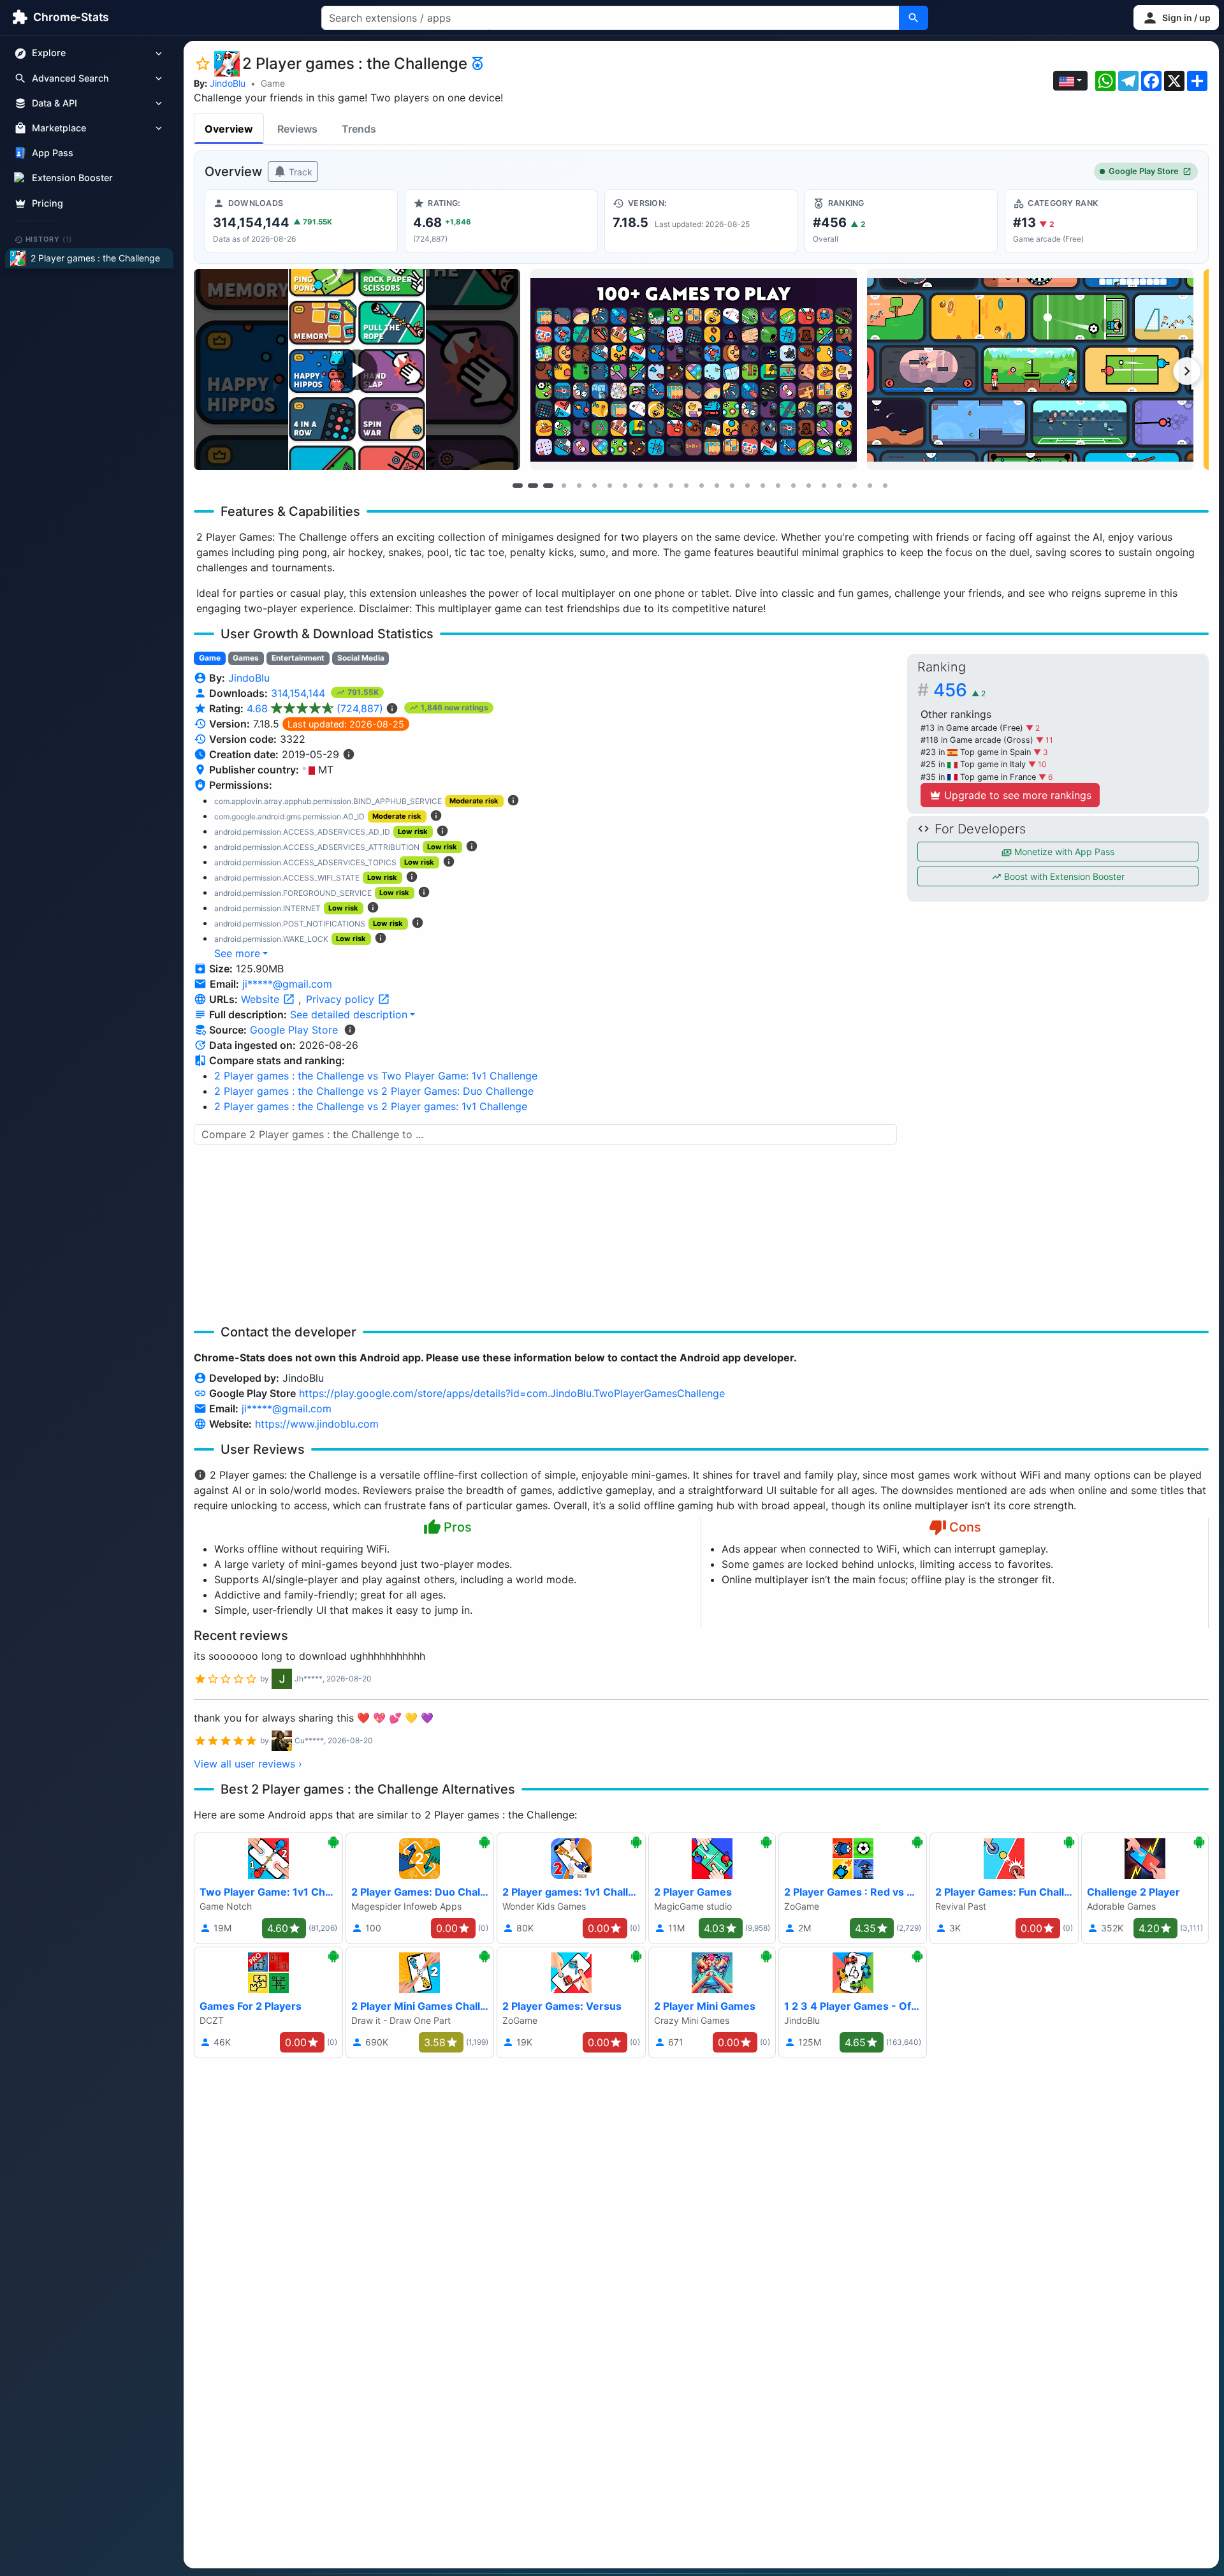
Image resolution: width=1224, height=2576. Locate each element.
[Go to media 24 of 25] (870, 485)
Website (262, 999)
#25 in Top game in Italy (974, 764)
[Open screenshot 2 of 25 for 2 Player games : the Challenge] (694, 370)
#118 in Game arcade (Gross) (978, 740)
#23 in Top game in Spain (977, 752)
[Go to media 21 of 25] (824, 485)
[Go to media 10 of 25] (655, 485)
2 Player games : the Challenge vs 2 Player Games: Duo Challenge (374, 1091)
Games (246, 658)
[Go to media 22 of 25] (839, 485)
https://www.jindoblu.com (317, 1424)
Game (273, 83)
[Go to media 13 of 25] (701, 485)
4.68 (315, 708)
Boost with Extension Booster (1063, 876)
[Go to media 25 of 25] (885, 485)
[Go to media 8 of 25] (625, 485)
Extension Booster (72, 178)
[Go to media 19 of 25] (793, 485)
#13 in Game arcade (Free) (973, 728)
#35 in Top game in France (980, 777)
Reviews (297, 129)
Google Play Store (1144, 171)
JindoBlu (228, 83)
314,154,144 (300, 693)
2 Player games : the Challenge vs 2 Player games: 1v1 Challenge (371, 1106)
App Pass (53, 153)
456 (959, 690)
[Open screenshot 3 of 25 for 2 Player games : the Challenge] (1030, 370)
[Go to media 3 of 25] (548, 485)
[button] (1176, 18)
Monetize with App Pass (1063, 852)
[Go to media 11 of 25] (671, 485)
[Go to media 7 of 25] (609, 485)
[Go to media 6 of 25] (594, 485)
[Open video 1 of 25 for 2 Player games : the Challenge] (357, 370)
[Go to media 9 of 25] (640, 485)
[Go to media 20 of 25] (808, 485)
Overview (229, 129)
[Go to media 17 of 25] (762, 485)
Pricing (47, 203)
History (49, 239)
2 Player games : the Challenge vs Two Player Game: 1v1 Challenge (376, 1076)
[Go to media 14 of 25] (717, 485)
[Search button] (914, 18)
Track (299, 172)
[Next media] (1187, 371)
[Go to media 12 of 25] (686, 485)
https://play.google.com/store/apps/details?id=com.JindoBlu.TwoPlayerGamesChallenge (512, 1393)
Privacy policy (342, 999)
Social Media (361, 658)
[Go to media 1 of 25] (518, 485)
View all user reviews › (248, 1764)
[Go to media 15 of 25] (732, 485)
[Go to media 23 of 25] (854, 485)
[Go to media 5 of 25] (579, 485)
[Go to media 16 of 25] (747, 485)
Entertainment (298, 658)
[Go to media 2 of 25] (533, 485)
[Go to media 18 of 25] (778, 485)
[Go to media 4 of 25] (564, 485)
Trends (359, 129)
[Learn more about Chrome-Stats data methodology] (350, 1030)
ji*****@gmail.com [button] (287, 984)
